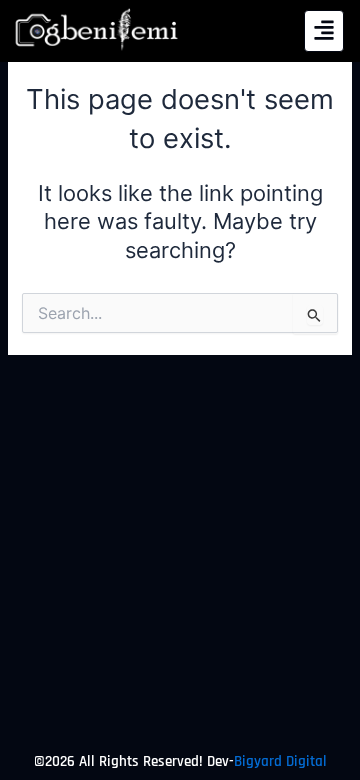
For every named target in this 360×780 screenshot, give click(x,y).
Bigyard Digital (280, 761)
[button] (323, 31)
